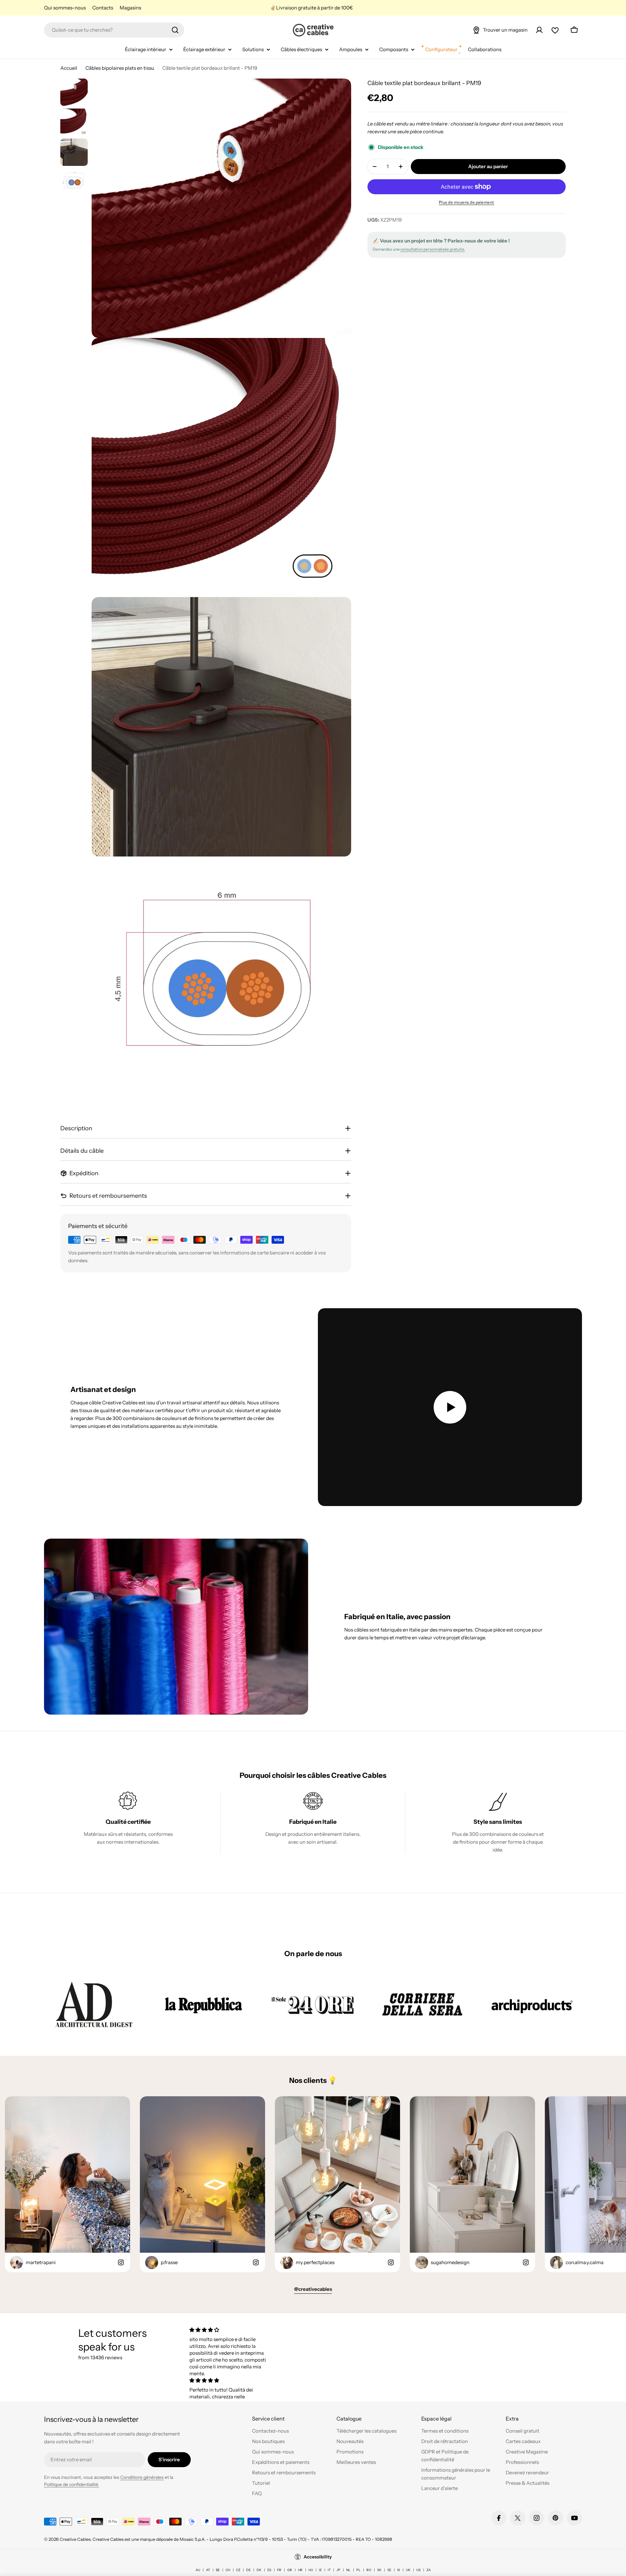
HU (311, 2570)
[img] (229, 2330)
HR (300, 2570)
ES (269, 2570)
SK (379, 2570)
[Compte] (539, 30)
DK (259, 2570)
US (418, 2570)
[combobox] (114, 30)
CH (228, 2570)
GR (290, 2570)
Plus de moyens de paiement (467, 202)
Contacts (103, 8)
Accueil (69, 68)
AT (208, 2570)
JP (338, 2570)
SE (389, 2570)
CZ (238, 2570)
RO (369, 2570)
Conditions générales (142, 2477)
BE (218, 2570)
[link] (94, 2004)
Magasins (130, 8)
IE (320, 2570)
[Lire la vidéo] (450, 1407)
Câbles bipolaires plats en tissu (120, 68)
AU (198, 2570)
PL (358, 2570)
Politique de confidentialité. (72, 2484)
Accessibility (318, 2557)
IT (329, 2570)
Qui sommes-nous (65, 8)
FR (279, 2570)
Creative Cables (75, 2539)
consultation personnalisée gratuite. (433, 249)
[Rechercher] (175, 30)
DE (248, 2570)
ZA (429, 2570)
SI (399, 2570)
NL (348, 2570)
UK (408, 2570)
